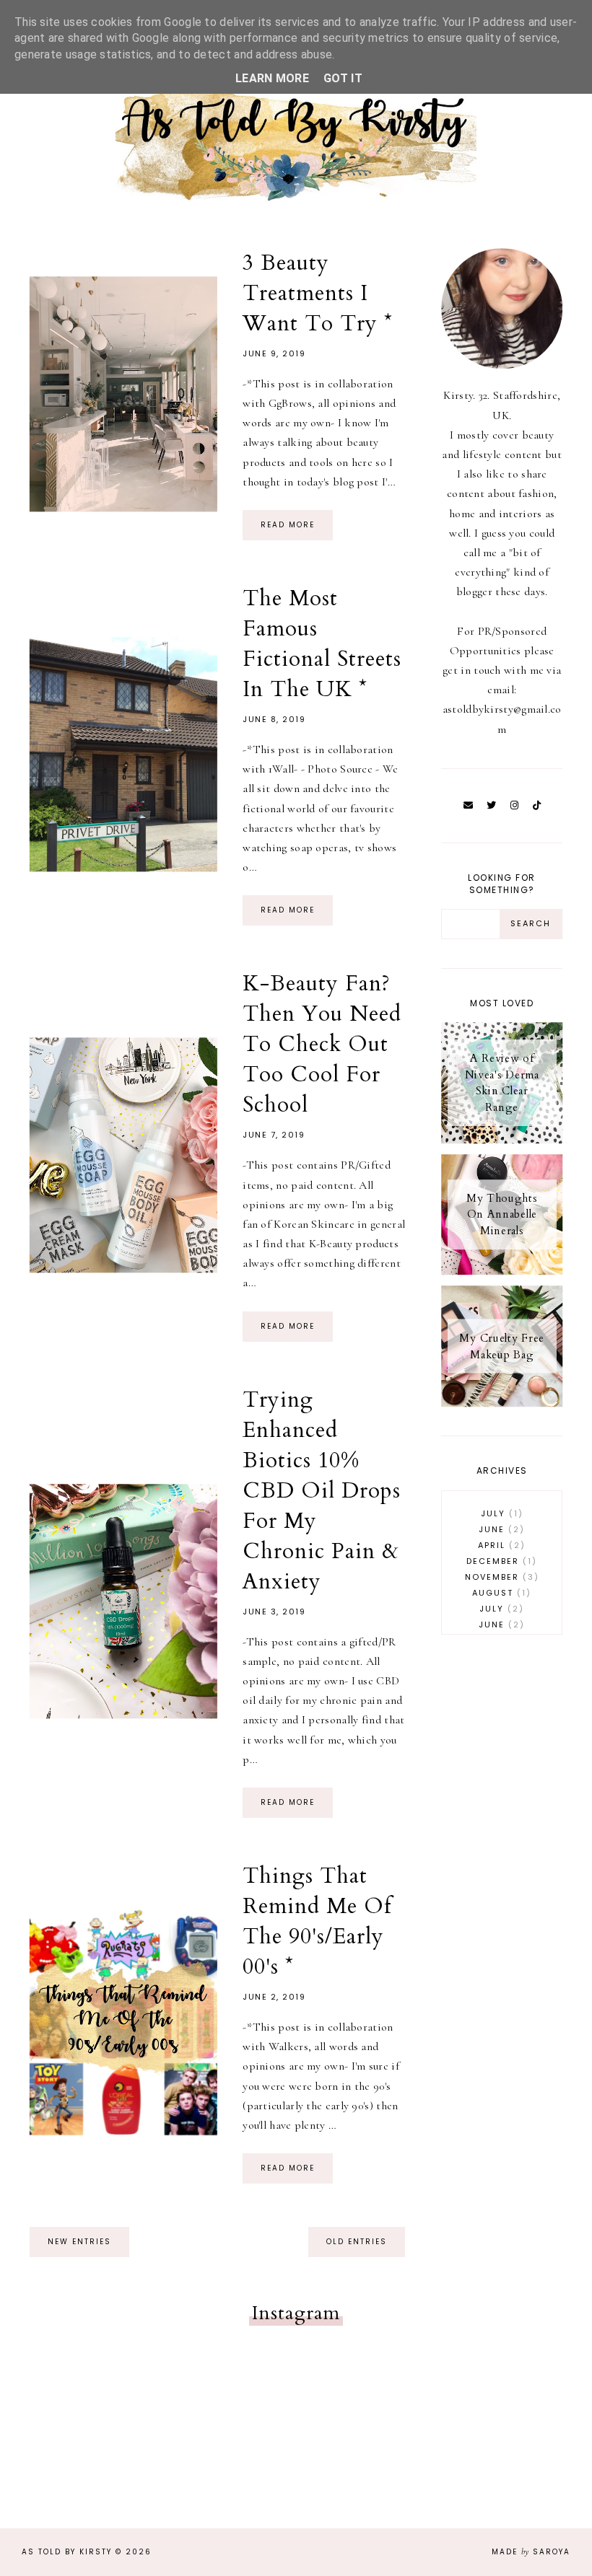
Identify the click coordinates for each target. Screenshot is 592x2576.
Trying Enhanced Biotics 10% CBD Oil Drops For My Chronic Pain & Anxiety (322, 1491)
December (499, 1561)
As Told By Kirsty (67, 2552)
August (499, 1593)
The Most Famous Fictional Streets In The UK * (322, 644)
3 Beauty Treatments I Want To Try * (318, 293)
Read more (288, 525)
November (500, 1577)
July (500, 1513)
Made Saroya (531, 2552)
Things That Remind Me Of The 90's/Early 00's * (317, 1921)
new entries (79, 2242)
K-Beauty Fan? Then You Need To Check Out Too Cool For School (322, 1044)
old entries (357, 2242)
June (499, 1529)
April (499, 1545)
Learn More (272, 78)
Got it (343, 78)
